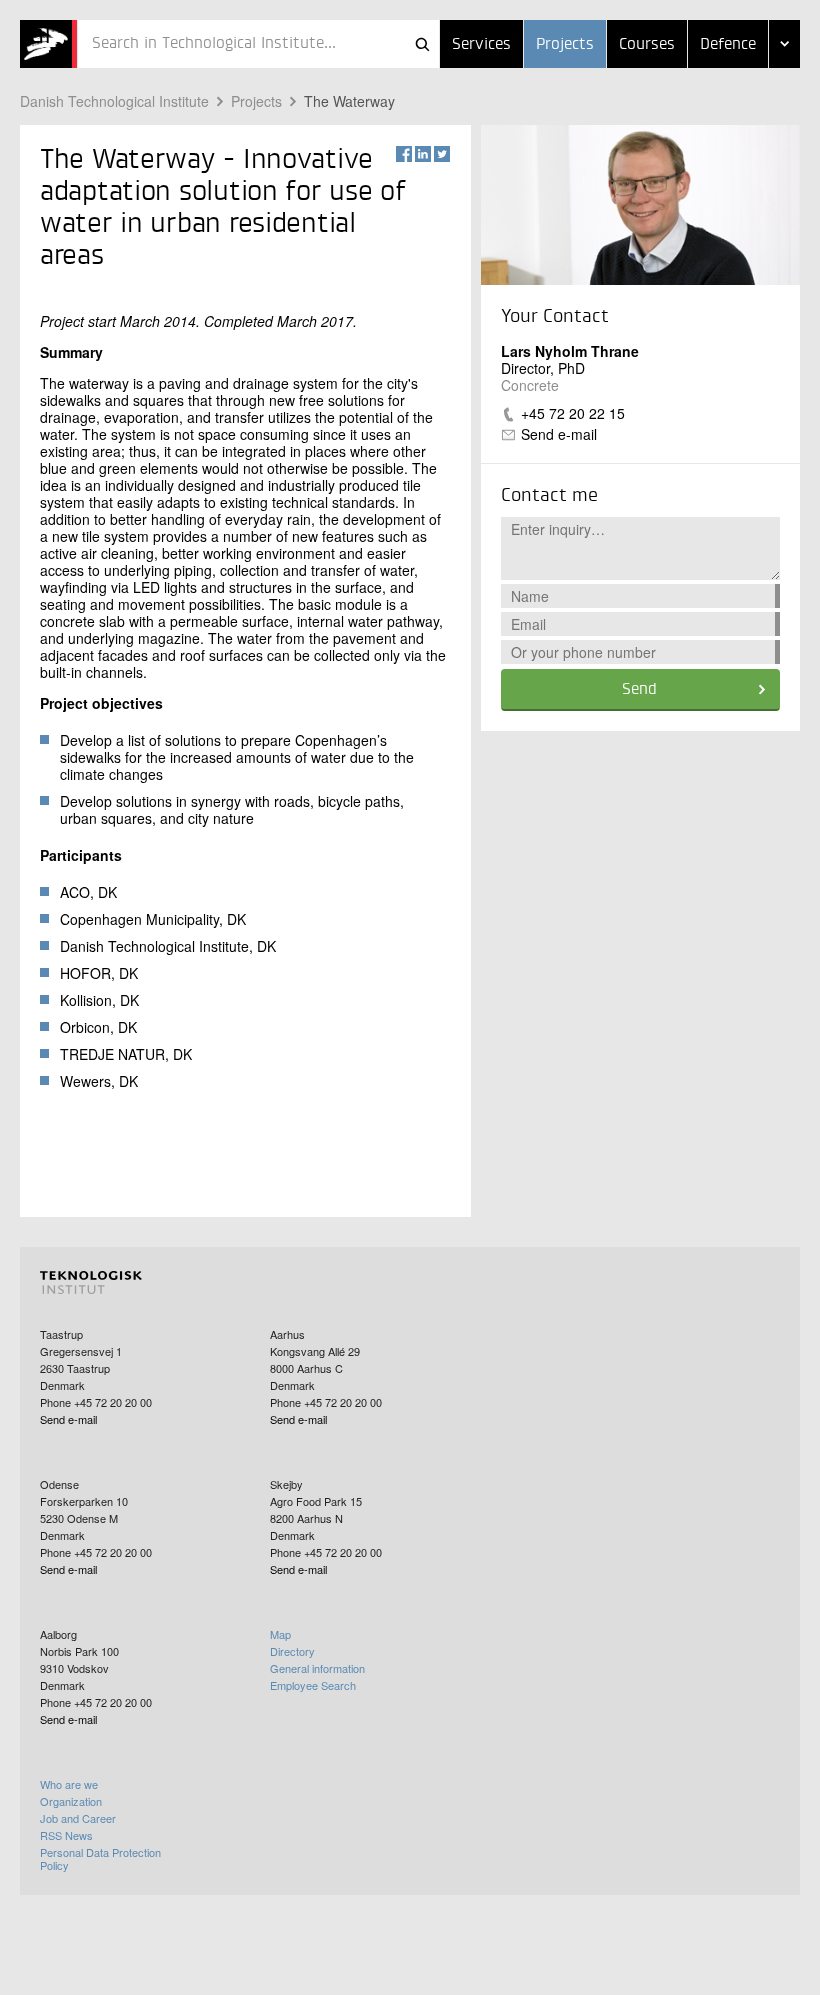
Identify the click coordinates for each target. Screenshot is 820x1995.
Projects (565, 45)
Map (280, 1634)
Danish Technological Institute (114, 101)
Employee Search (313, 1685)
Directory (292, 1651)
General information (317, 1668)
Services (481, 45)
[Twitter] (442, 154)
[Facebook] (404, 154)
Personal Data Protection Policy (100, 1858)
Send (639, 690)
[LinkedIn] (423, 154)
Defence (728, 45)
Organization (71, 1801)
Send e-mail (559, 434)
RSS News (66, 1835)
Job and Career (78, 1818)
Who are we (69, 1784)
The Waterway (349, 101)
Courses (647, 45)
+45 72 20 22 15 (573, 413)
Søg (422, 44)
